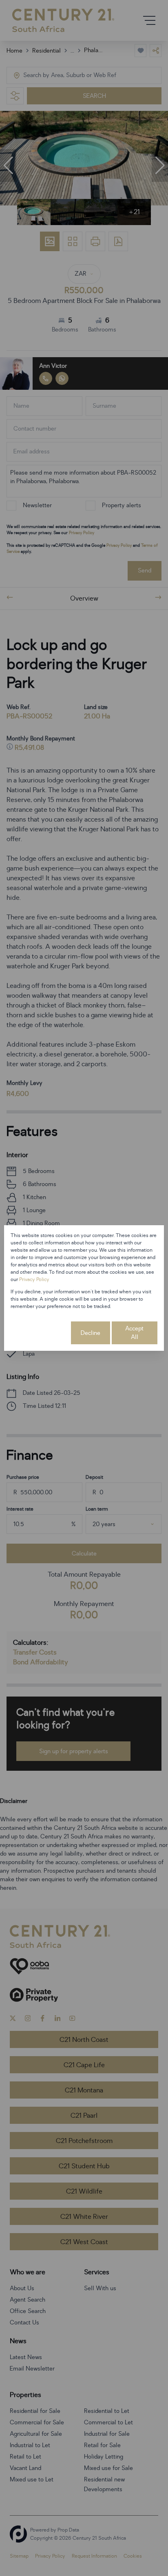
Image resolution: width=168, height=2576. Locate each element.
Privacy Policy (34, 1279)
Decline (91, 1333)
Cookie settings (40, 1333)
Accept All (134, 1333)
